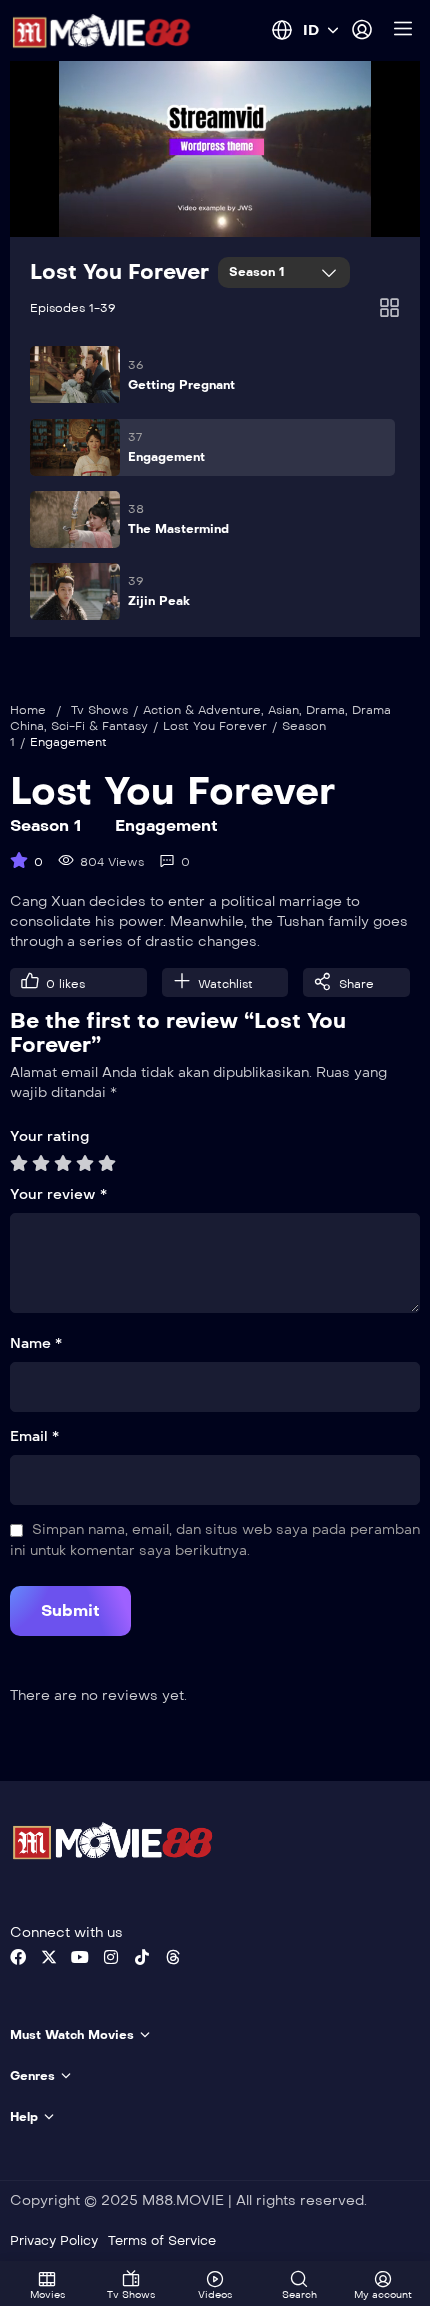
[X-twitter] (49, 1957)
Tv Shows (99, 710)
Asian (283, 710)
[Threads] (173, 1957)
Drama (325, 710)
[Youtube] (80, 1957)
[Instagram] (111, 1957)
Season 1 (259, 272)
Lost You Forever (119, 272)
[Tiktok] (142, 1957)
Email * (34, 1436)
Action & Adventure (202, 710)
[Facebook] (18, 1957)
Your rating (49, 1136)
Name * (36, 1343)
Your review (58, 1194)
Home (28, 710)
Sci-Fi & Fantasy (99, 726)
